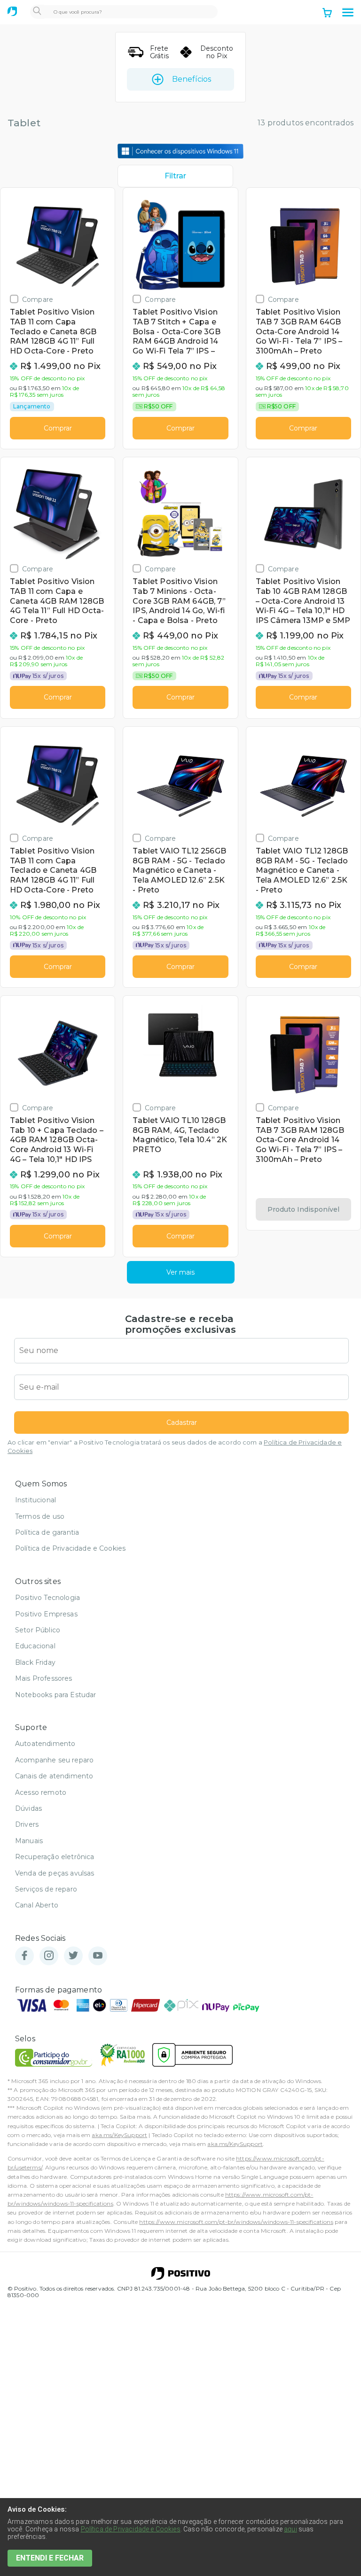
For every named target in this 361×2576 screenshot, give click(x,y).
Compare (38, 299)
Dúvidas (28, 1808)
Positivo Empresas (46, 1614)
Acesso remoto (41, 1792)
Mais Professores (44, 1678)
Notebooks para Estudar (56, 1695)
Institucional (35, 1500)
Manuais (29, 1841)
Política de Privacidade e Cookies (70, 1548)
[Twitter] (73, 1956)
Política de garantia (47, 1532)
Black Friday (35, 1662)
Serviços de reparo (46, 1889)
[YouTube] (98, 1956)
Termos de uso (40, 1516)
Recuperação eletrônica (55, 1857)
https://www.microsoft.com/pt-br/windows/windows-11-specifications (236, 2222)
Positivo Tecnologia (47, 1598)
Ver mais (180, 1272)
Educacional (35, 1646)
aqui (290, 2529)
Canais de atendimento (54, 1776)
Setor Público (38, 1630)
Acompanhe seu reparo (54, 1760)
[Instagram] (49, 1956)
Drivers (27, 1824)
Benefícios (192, 79)
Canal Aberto (37, 1905)
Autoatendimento (45, 1744)
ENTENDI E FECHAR (50, 2558)
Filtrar (175, 176)
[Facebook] (24, 1956)
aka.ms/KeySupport (119, 2135)
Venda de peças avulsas (55, 1873)
